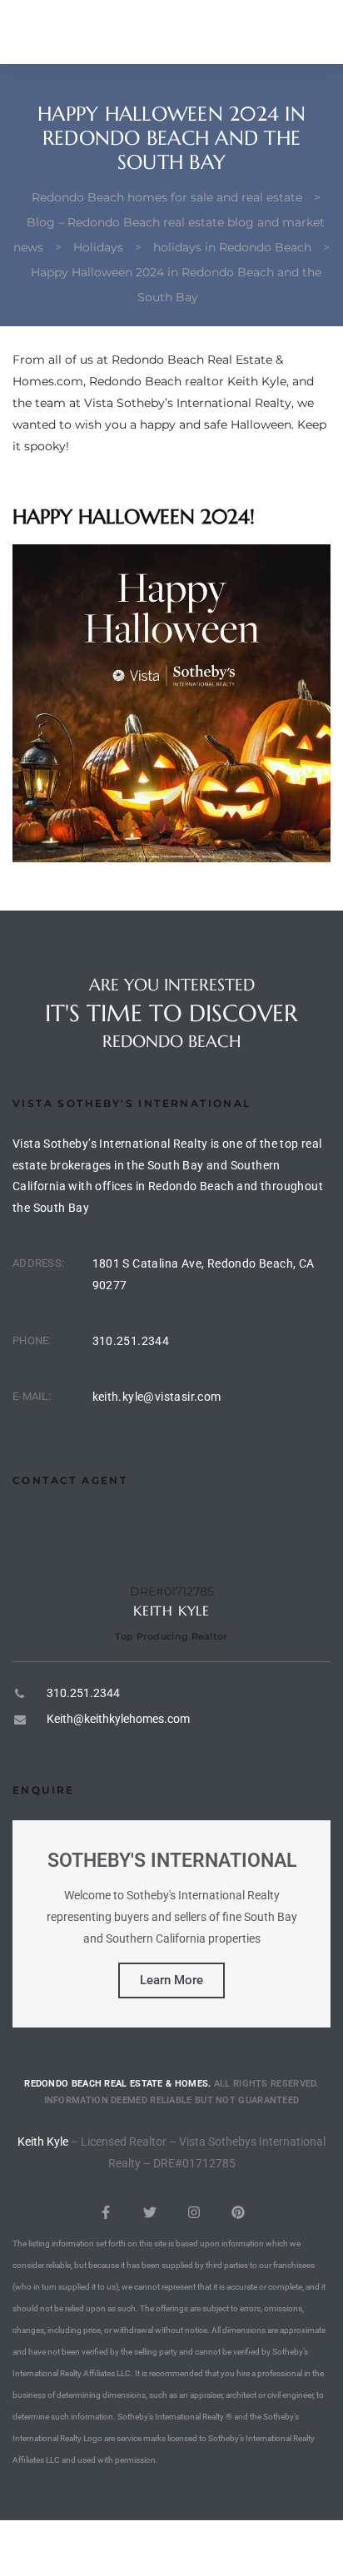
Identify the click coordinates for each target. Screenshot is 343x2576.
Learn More (171, 1980)
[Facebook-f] (106, 2212)
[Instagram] (194, 2212)
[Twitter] (150, 2212)
